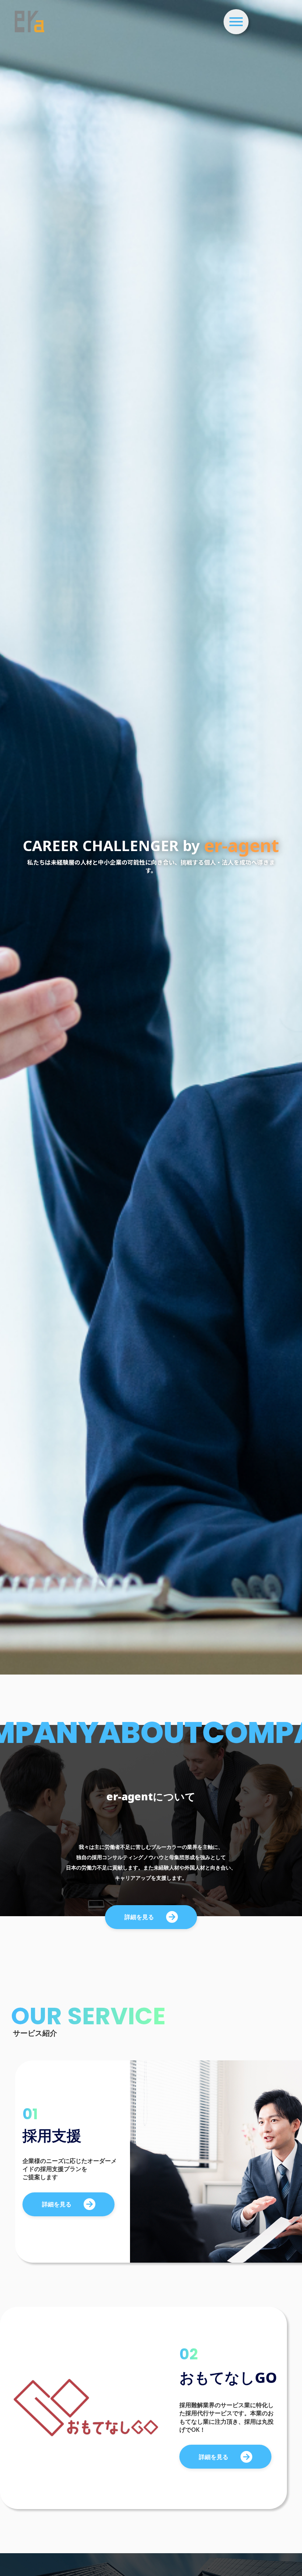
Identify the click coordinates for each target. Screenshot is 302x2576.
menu (236, 22)
